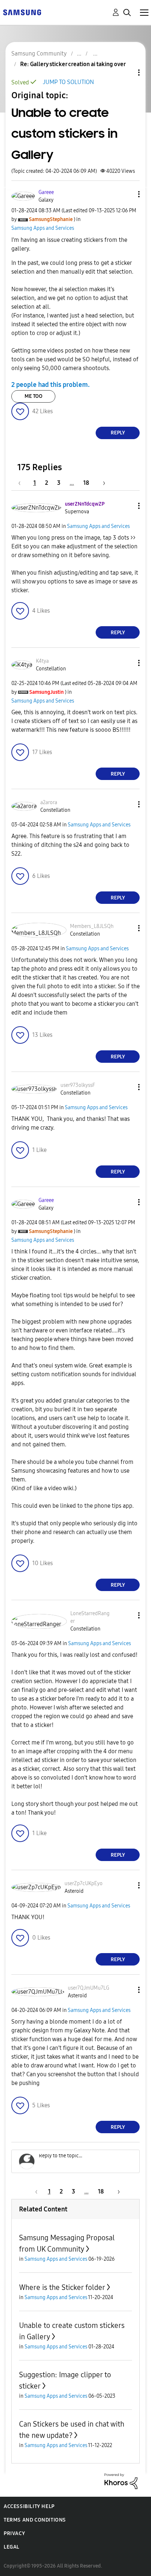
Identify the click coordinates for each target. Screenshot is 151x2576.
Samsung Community (39, 54)
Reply (118, 433)
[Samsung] (22, 12)
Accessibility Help (29, 2506)
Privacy (14, 2533)
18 (86, 483)
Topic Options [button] (126, 73)
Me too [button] (34, 396)
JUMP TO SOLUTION (68, 82)
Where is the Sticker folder (62, 2287)
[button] (127, 194)
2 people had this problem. (51, 385)
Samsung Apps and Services (43, 228)
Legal (12, 2547)
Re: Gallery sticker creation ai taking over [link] (73, 64)
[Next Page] (102, 483)
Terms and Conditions (35, 2520)
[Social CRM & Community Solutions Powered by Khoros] (121, 2481)
